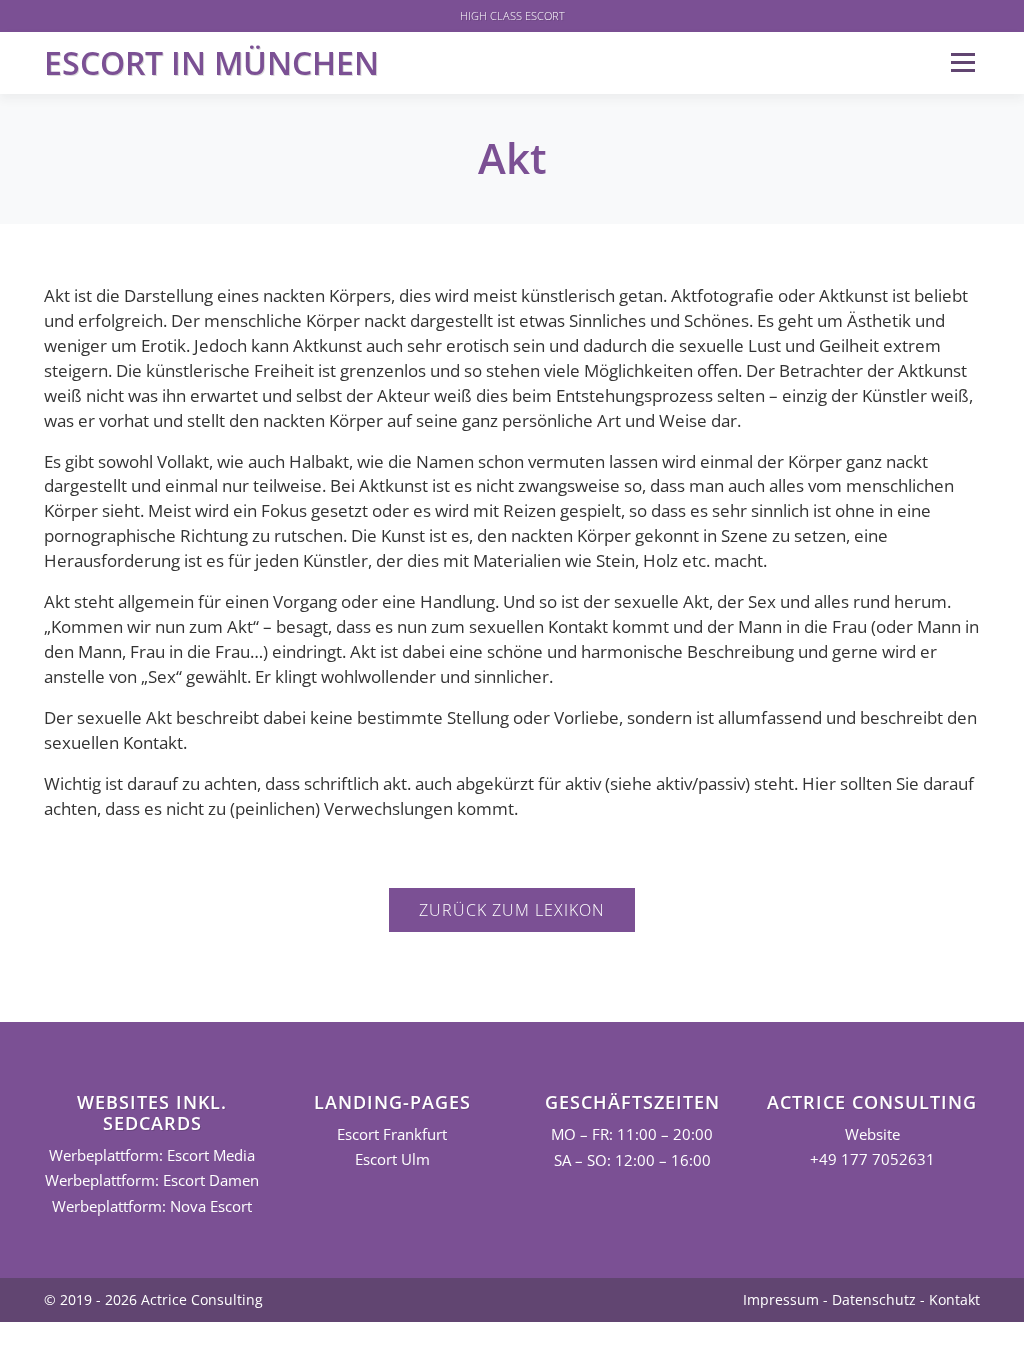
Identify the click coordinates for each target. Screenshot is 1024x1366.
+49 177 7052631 (872, 1159)
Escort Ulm (392, 1159)
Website (872, 1134)
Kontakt (954, 1299)
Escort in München (211, 62)
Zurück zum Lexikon (512, 910)
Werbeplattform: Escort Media (152, 1155)
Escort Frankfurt (392, 1134)
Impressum (781, 1299)
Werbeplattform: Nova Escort (152, 1206)
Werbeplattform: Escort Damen (152, 1180)
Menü (962, 62)
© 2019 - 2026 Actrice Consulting (153, 1299)
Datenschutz (874, 1299)
